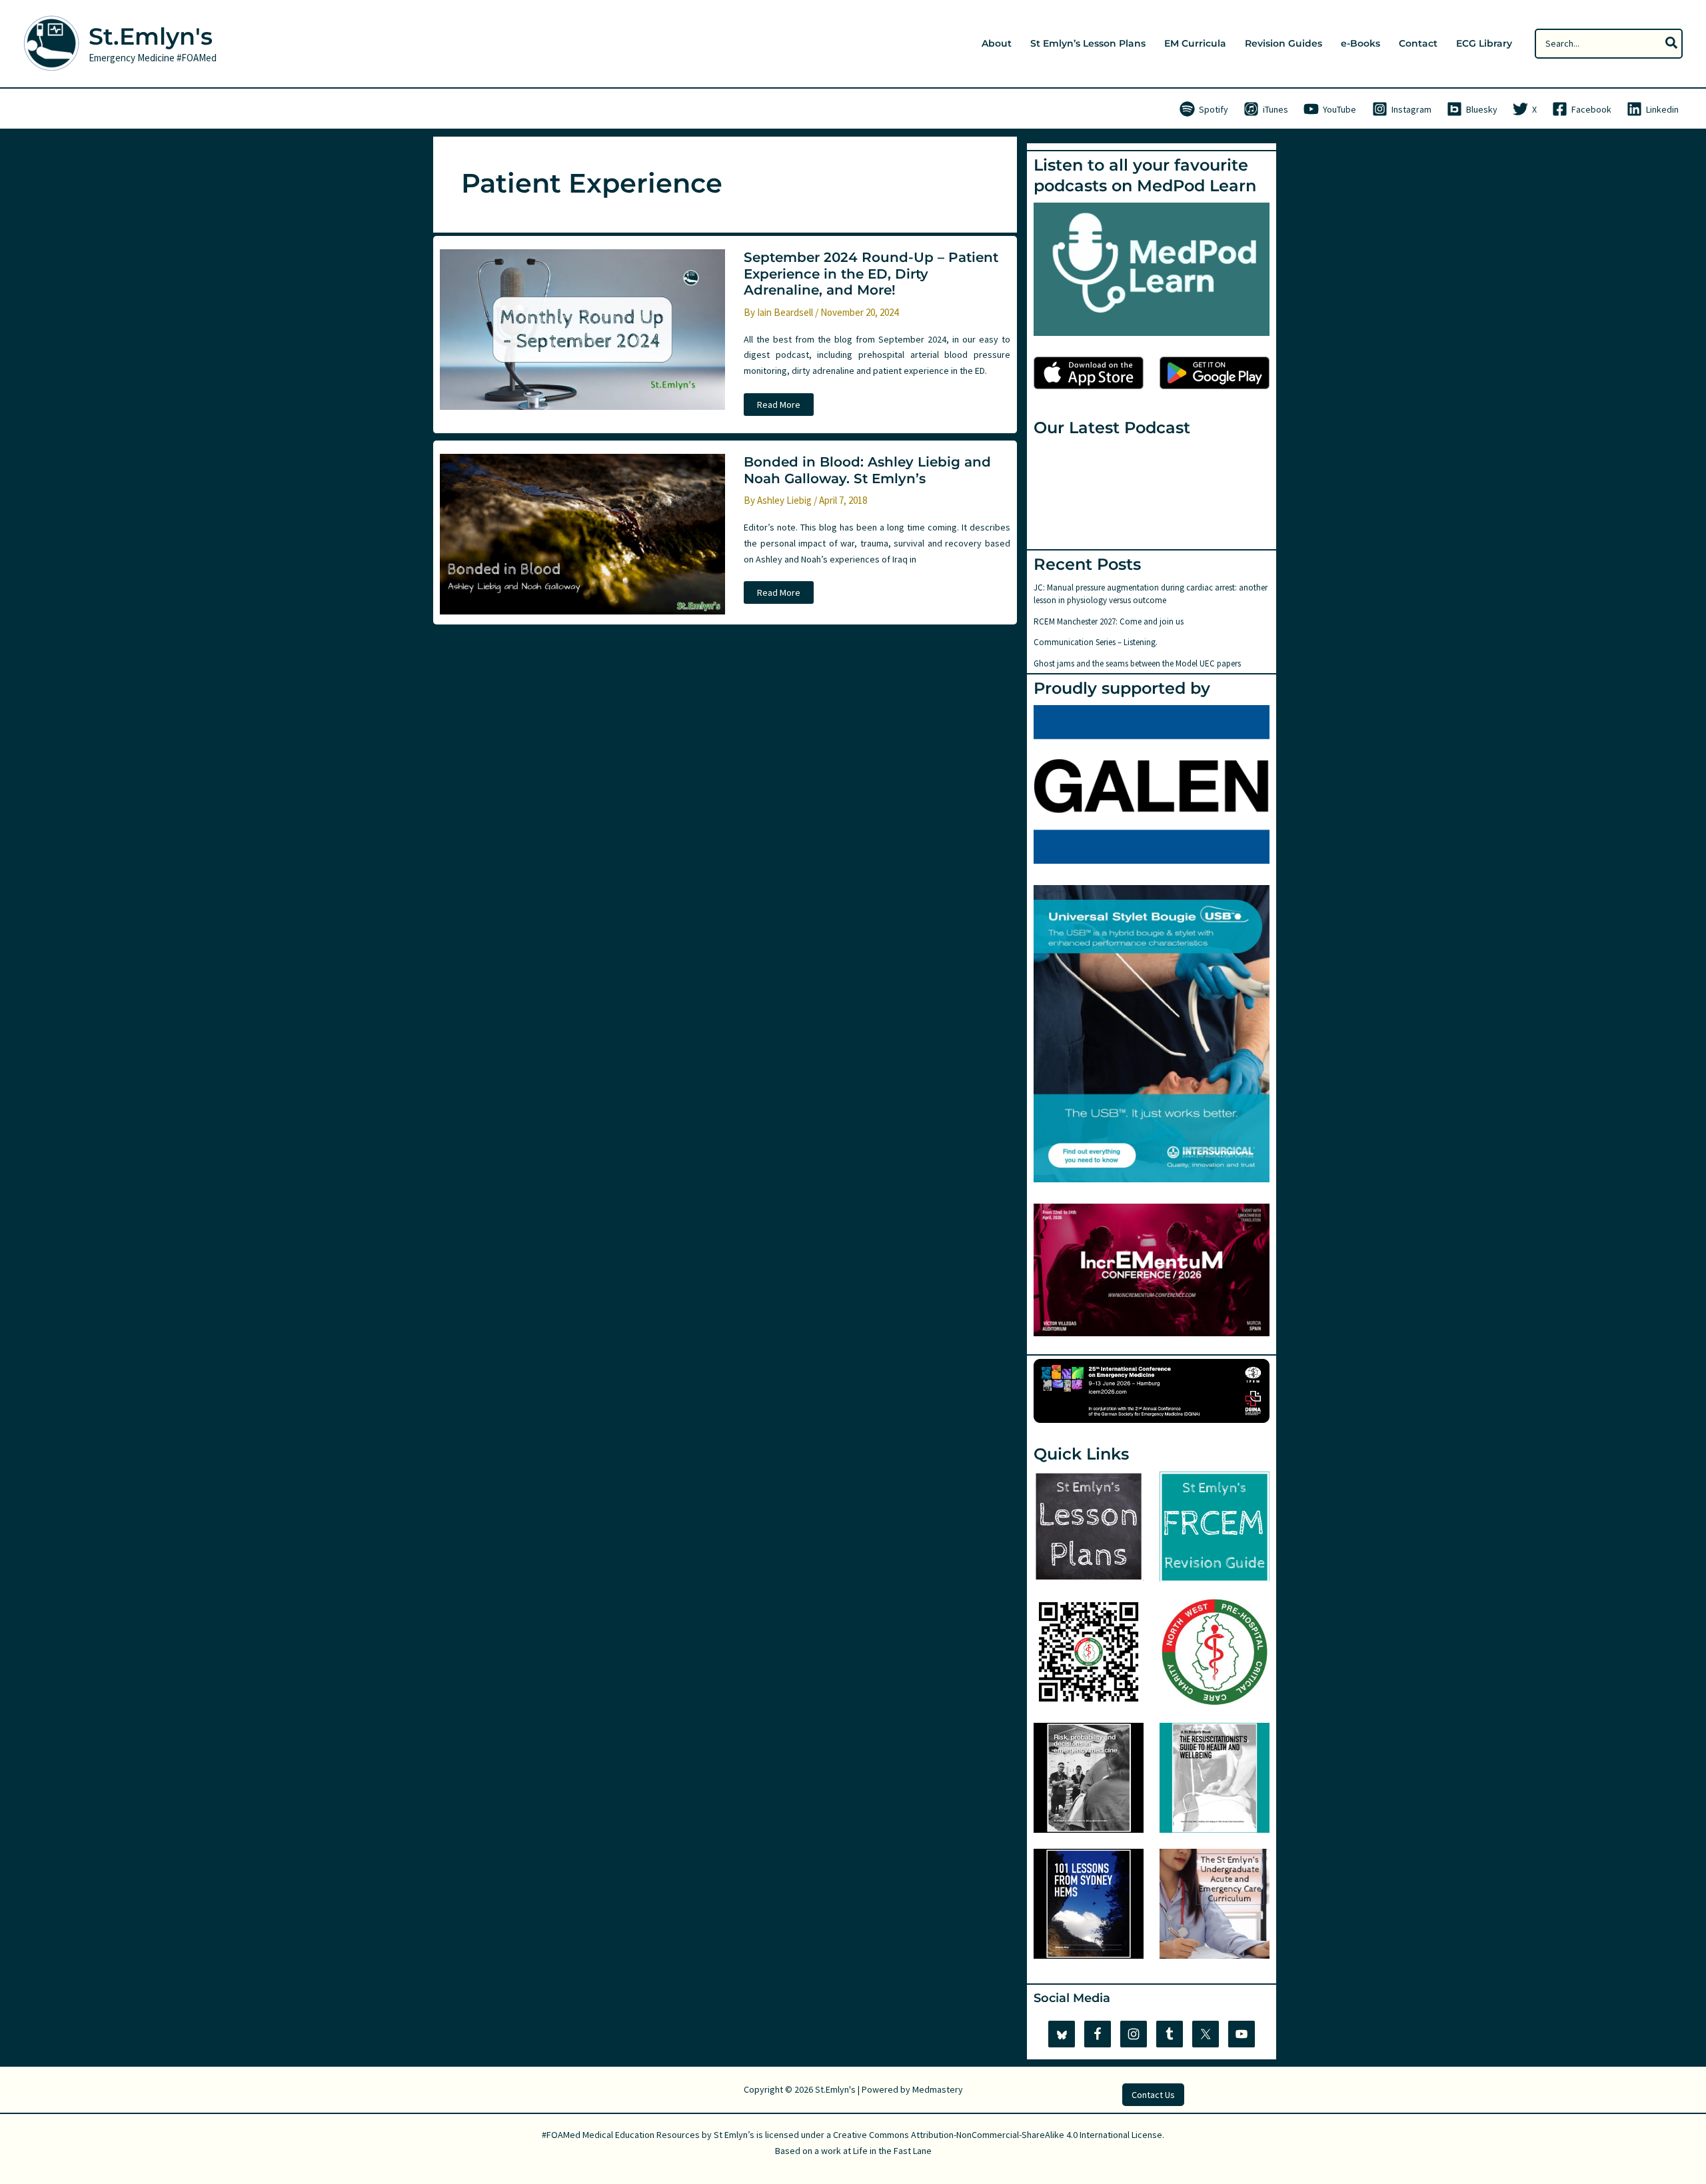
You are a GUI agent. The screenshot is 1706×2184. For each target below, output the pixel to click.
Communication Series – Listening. (1096, 642)
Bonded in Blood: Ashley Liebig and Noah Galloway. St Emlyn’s (867, 470)
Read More (779, 407)
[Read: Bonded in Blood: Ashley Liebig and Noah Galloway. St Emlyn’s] (582, 533)
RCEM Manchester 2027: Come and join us (1109, 621)
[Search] (1672, 44)
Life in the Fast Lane (892, 2151)
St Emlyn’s (734, 2135)
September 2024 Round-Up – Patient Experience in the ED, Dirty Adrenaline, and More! (871, 274)
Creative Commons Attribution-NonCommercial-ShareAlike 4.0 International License (998, 2135)
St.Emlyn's (151, 36)
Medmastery (938, 2089)
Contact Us (1153, 2095)
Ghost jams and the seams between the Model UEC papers (1137, 663)
